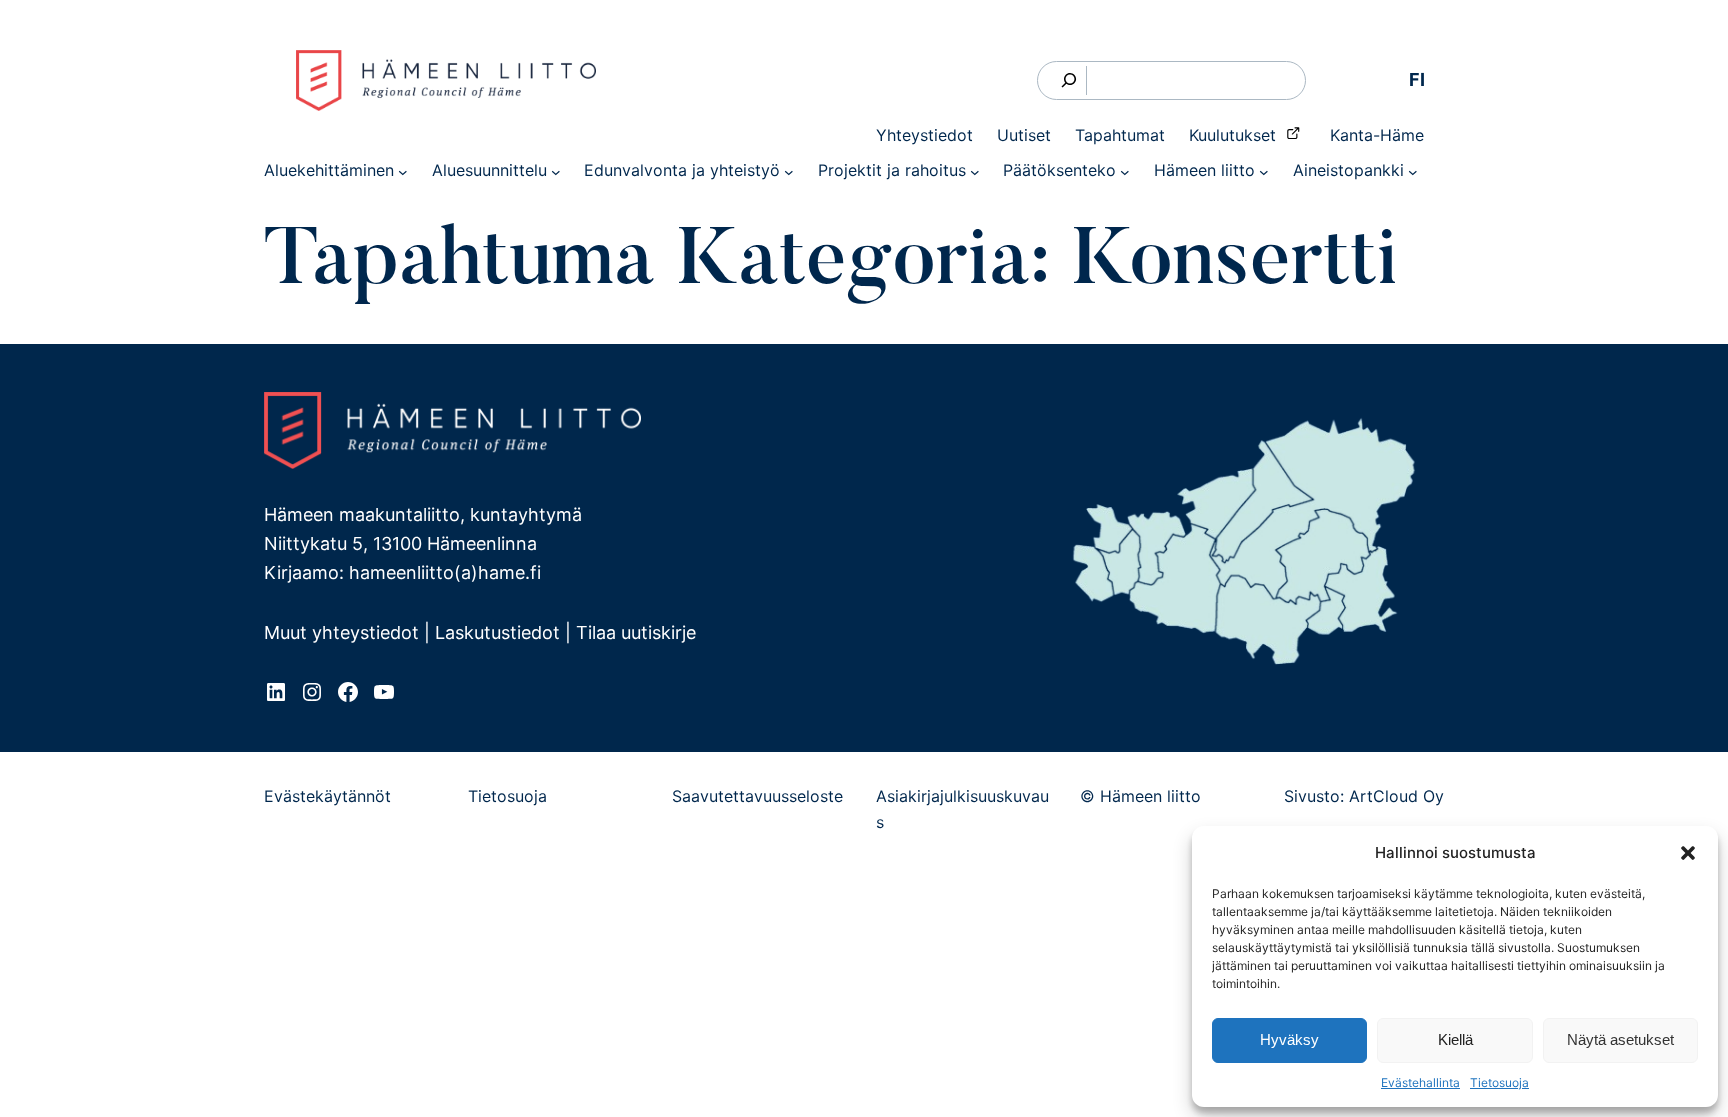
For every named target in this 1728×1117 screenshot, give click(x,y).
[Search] (1069, 80)
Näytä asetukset (1620, 1039)
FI (1417, 79)
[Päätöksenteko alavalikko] (1125, 171)
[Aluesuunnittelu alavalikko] (556, 171)
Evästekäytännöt (327, 796)
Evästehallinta (1420, 1082)
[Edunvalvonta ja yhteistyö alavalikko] (789, 171)
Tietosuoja (1499, 1082)
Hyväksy (1289, 1039)
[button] (1688, 853)
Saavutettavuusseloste (757, 796)
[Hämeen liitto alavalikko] (1264, 171)
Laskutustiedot (497, 632)
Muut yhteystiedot (341, 632)
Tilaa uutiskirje (636, 632)
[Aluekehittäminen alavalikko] (403, 171)
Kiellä (1455, 1039)
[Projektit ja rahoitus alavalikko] (975, 171)
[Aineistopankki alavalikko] (1413, 171)
